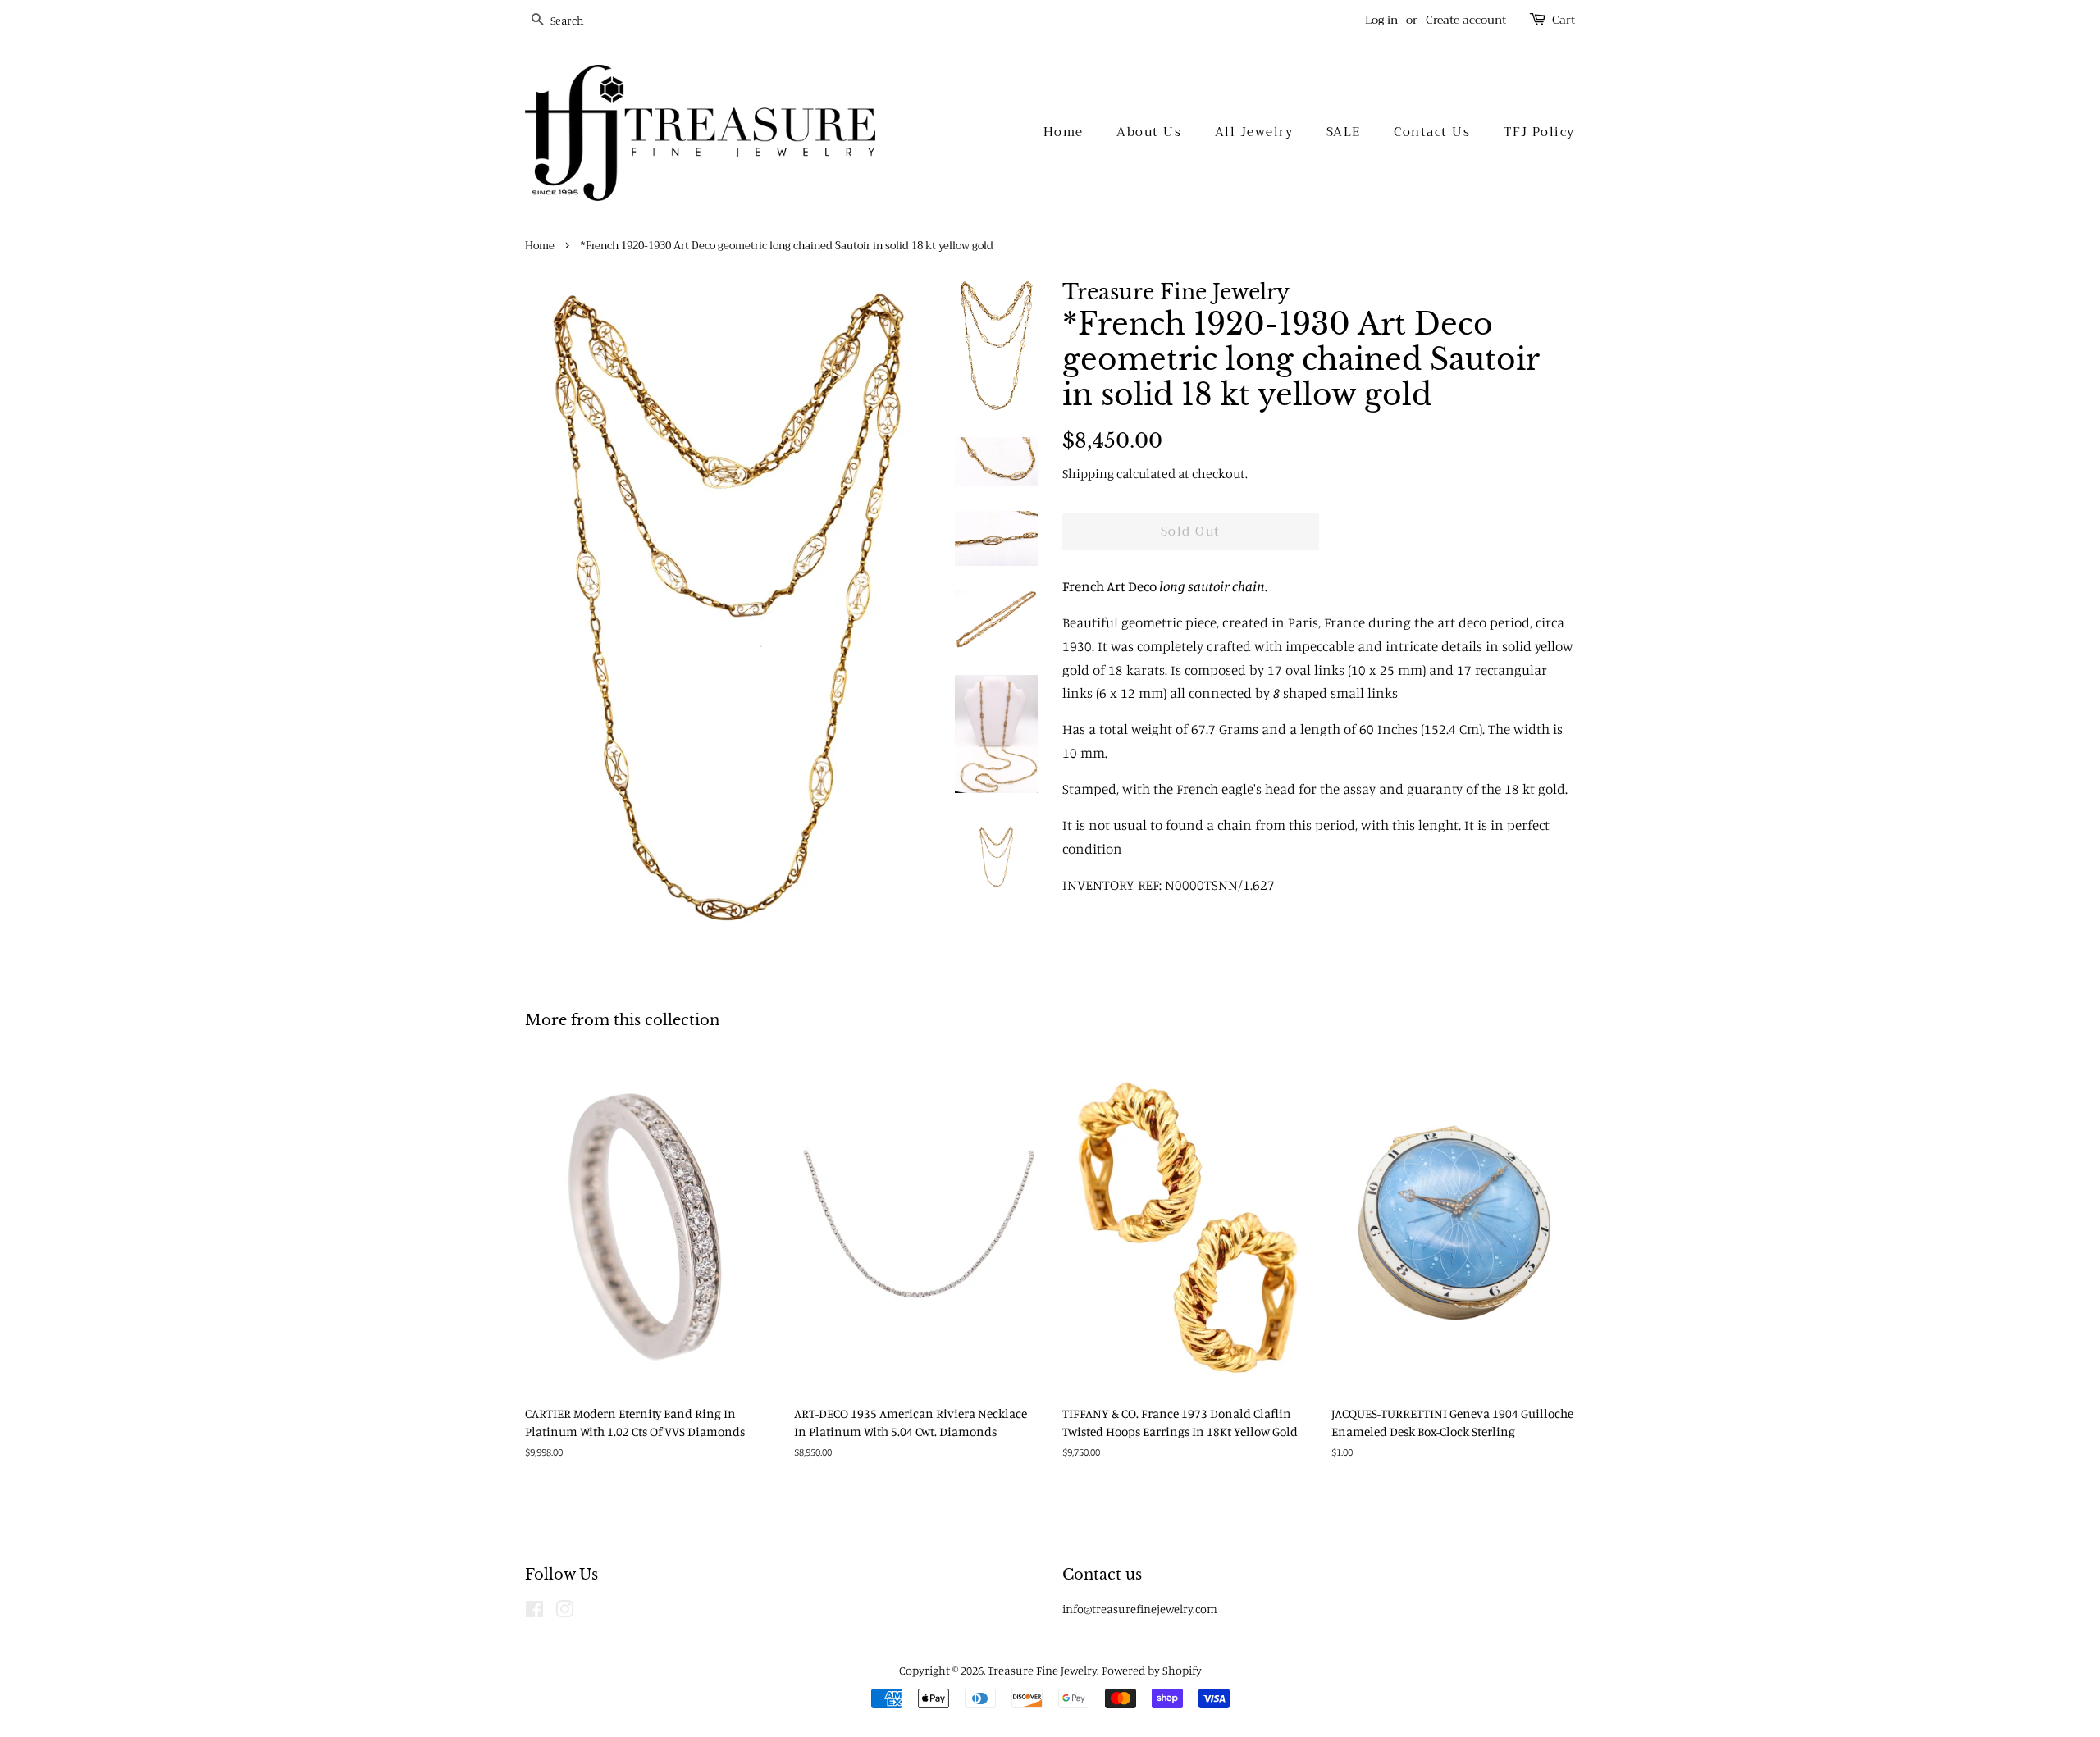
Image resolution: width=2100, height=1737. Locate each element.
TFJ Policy (1539, 132)
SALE (1344, 132)
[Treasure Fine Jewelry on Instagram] (564, 1612)
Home (1064, 132)
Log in (1381, 20)
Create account (1466, 20)
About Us (1149, 132)
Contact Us (1432, 132)
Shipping (1088, 473)
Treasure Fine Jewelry (1042, 1670)
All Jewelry (1254, 132)
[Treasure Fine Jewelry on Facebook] (534, 1612)
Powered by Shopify (1152, 1670)
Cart (1564, 20)
